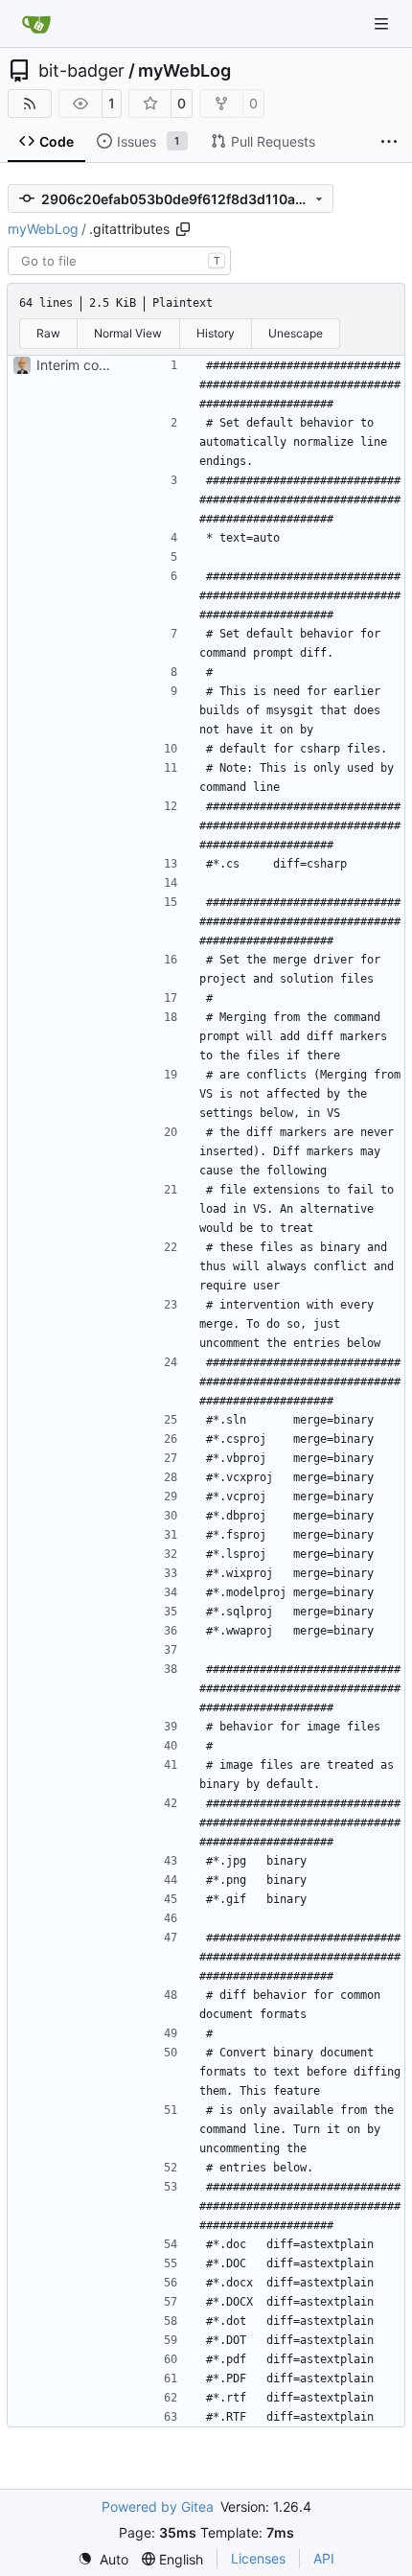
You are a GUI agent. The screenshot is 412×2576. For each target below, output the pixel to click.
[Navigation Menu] (383, 23)
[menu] (103, 2559)
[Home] (36, 24)
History (216, 333)
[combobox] (119, 261)
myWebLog (184, 71)
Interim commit (83, 365)
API (324, 2558)
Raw (48, 333)
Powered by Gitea (158, 2506)
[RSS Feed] (30, 104)
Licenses (258, 2558)
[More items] (389, 142)
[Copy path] (183, 229)
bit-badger (81, 71)
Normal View (128, 333)
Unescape (296, 333)
